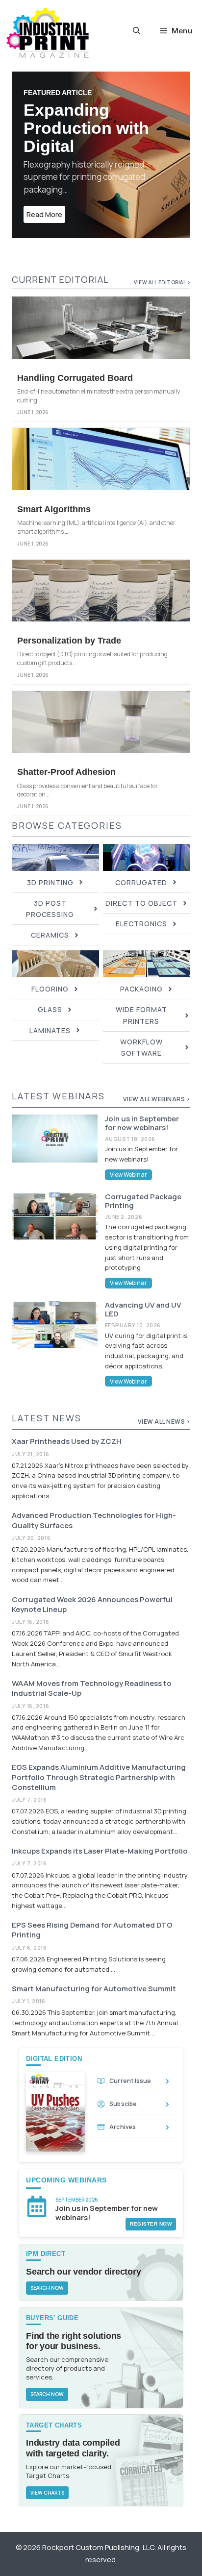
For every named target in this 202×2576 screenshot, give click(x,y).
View (146, 1422)
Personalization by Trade (69, 641)
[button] (137, 31)
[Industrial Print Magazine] (48, 33)
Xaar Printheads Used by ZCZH (67, 1441)
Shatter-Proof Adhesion (66, 772)
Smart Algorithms (54, 509)
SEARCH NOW (47, 2288)
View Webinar (128, 1175)
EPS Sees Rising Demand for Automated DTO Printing (92, 1930)
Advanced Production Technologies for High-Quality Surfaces (94, 1520)
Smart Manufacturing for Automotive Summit (94, 1989)
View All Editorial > (162, 282)
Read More (44, 214)
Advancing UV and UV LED (143, 1309)
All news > (172, 1422)
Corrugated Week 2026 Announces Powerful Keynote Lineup (92, 1604)
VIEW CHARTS (47, 2493)
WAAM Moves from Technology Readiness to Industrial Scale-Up (92, 1688)
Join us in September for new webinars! (142, 1123)
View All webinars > (157, 1099)
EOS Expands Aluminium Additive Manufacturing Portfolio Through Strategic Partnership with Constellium (99, 1777)
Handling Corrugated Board (75, 378)
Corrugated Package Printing (143, 1201)
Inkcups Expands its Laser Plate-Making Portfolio (100, 1851)
